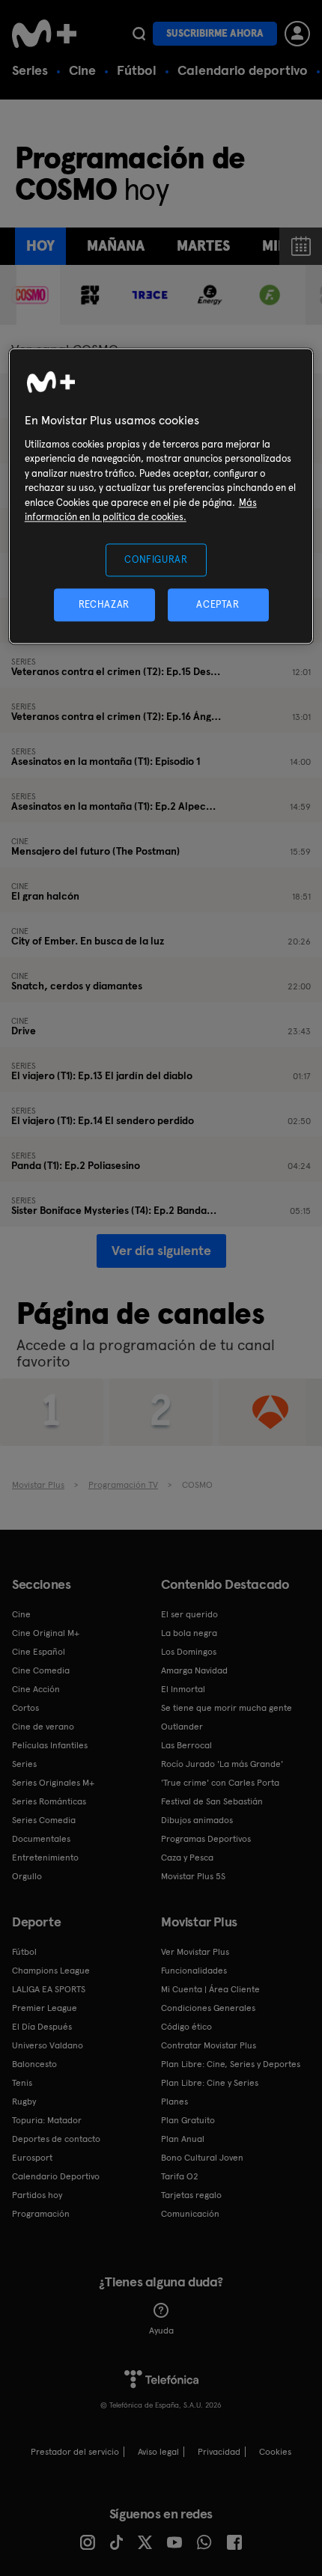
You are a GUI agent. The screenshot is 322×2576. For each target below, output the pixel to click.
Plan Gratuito (188, 2120)
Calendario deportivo (243, 70)
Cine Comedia (41, 1670)
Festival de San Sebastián (212, 1801)
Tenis (22, 2083)
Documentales (41, 1839)
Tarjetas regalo (191, 2195)
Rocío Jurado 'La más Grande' (222, 1764)
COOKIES (275, 2452)
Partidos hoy (37, 2195)
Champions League (51, 1971)
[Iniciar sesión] (297, 34)
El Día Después (42, 2027)
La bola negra (189, 1633)
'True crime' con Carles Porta (220, 1783)
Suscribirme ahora (215, 33)
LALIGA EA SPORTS (49, 1989)
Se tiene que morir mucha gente (227, 1708)
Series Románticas (49, 1801)
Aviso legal (158, 2452)
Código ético (186, 2027)
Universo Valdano (48, 2045)
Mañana (116, 246)
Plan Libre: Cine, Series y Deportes (231, 2064)
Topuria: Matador (47, 2120)
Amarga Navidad (194, 1670)
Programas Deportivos (206, 1839)
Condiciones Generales (208, 2008)
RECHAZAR (104, 604)
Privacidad (219, 2452)
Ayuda (161, 2331)
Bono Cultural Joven (202, 2158)
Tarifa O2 (180, 2176)
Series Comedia (44, 1820)
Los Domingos (189, 1652)
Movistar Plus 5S (193, 1876)
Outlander (182, 1727)
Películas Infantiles (50, 1745)
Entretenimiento (45, 1858)
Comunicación (190, 2214)
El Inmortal (183, 1689)
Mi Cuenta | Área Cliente (210, 1989)
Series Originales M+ (53, 1783)
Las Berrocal (186, 1745)
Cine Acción (36, 1689)
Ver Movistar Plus (195, 1952)
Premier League (45, 2008)
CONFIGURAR (156, 559)
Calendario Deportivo (56, 2176)
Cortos (25, 1708)
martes (203, 246)
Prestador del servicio (75, 2452)
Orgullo (27, 1876)
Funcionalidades (194, 1971)
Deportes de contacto (56, 2139)
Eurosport (32, 2158)
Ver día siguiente (161, 1250)
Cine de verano (43, 1727)
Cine (82, 70)
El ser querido (189, 1614)
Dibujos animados (197, 1820)
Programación (41, 2214)
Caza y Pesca (187, 1858)
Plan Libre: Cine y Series (210, 2083)
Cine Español (39, 1652)
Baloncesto (34, 2064)
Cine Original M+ (46, 1633)
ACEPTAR (218, 604)
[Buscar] (139, 34)
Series (30, 70)
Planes (174, 2102)
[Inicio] (46, 34)
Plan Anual (183, 2139)
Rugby (24, 2102)
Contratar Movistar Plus (209, 2045)
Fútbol (137, 70)
